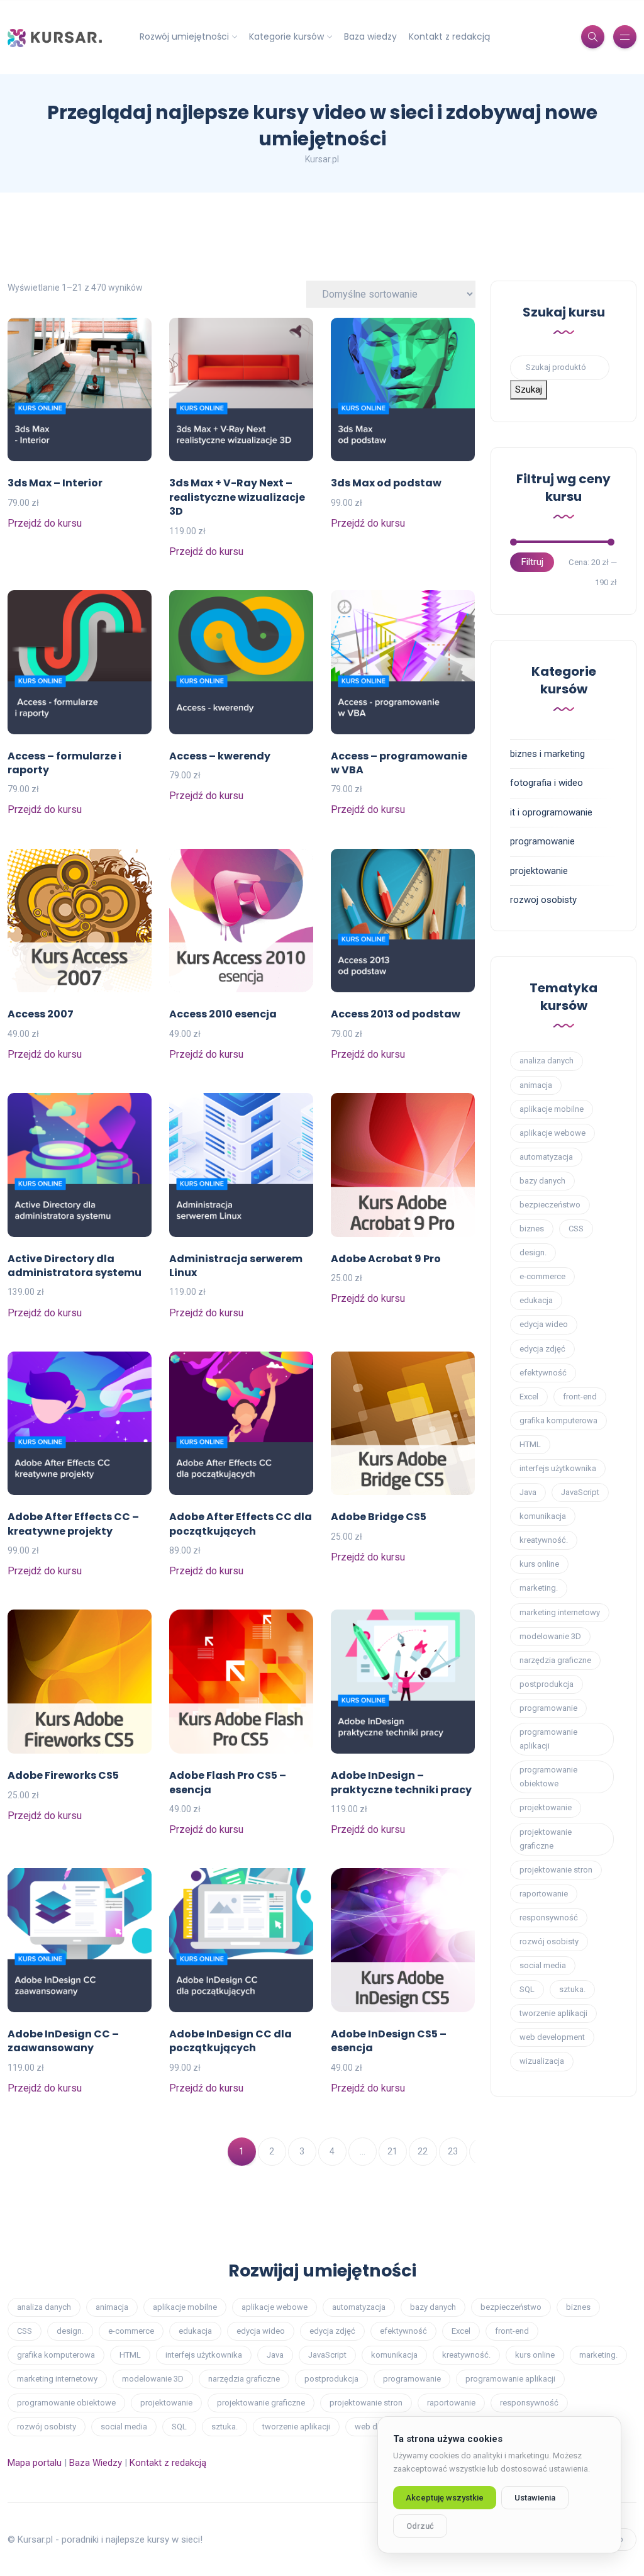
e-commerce (542, 1276)
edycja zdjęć (542, 1349)
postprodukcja (547, 1684)
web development (552, 2037)
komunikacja (543, 1516)
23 (453, 2151)
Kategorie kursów (286, 36)
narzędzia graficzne (555, 1660)
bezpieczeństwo (550, 1205)
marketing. (539, 1588)
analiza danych (547, 1061)
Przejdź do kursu (45, 523)
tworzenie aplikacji (553, 2013)
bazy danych (542, 1181)
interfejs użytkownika (558, 1468)
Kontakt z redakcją (449, 36)
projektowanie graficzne (546, 1839)
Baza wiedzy (370, 36)
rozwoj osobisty (543, 900)
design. (533, 1252)
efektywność (543, 1373)
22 (423, 2151)
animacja (536, 1085)
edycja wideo (544, 1324)
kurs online (539, 1564)
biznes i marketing (547, 754)
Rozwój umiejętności (184, 36)
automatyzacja (546, 1157)
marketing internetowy (560, 1612)
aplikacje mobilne (552, 1109)
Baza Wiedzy (96, 2463)
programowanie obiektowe (548, 1777)
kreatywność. (544, 1540)
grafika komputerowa (558, 1420)
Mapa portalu (35, 2463)
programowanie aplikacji (548, 1739)
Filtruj (532, 562)
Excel (529, 1397)
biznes (532, 1229)
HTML (530, 1444)
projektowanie (539, 871)
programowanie (542, 841)
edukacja (536, 1300)
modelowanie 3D (550, 1636)
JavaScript (580, 1492)
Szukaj (529, 389)
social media (543, 1965)
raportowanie (544, 1894)
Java (528, 1492)
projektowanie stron (556, 1870)
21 (392, 2151)
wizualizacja (542, 2061)
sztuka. (572, 1989)
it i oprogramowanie (551, 812)
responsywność (549, 1918)
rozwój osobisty (549, 1941)
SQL (527, 1989)
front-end (580, 1397)
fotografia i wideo (547, 783)
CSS (576, 1229)
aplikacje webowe (552, 1133)
